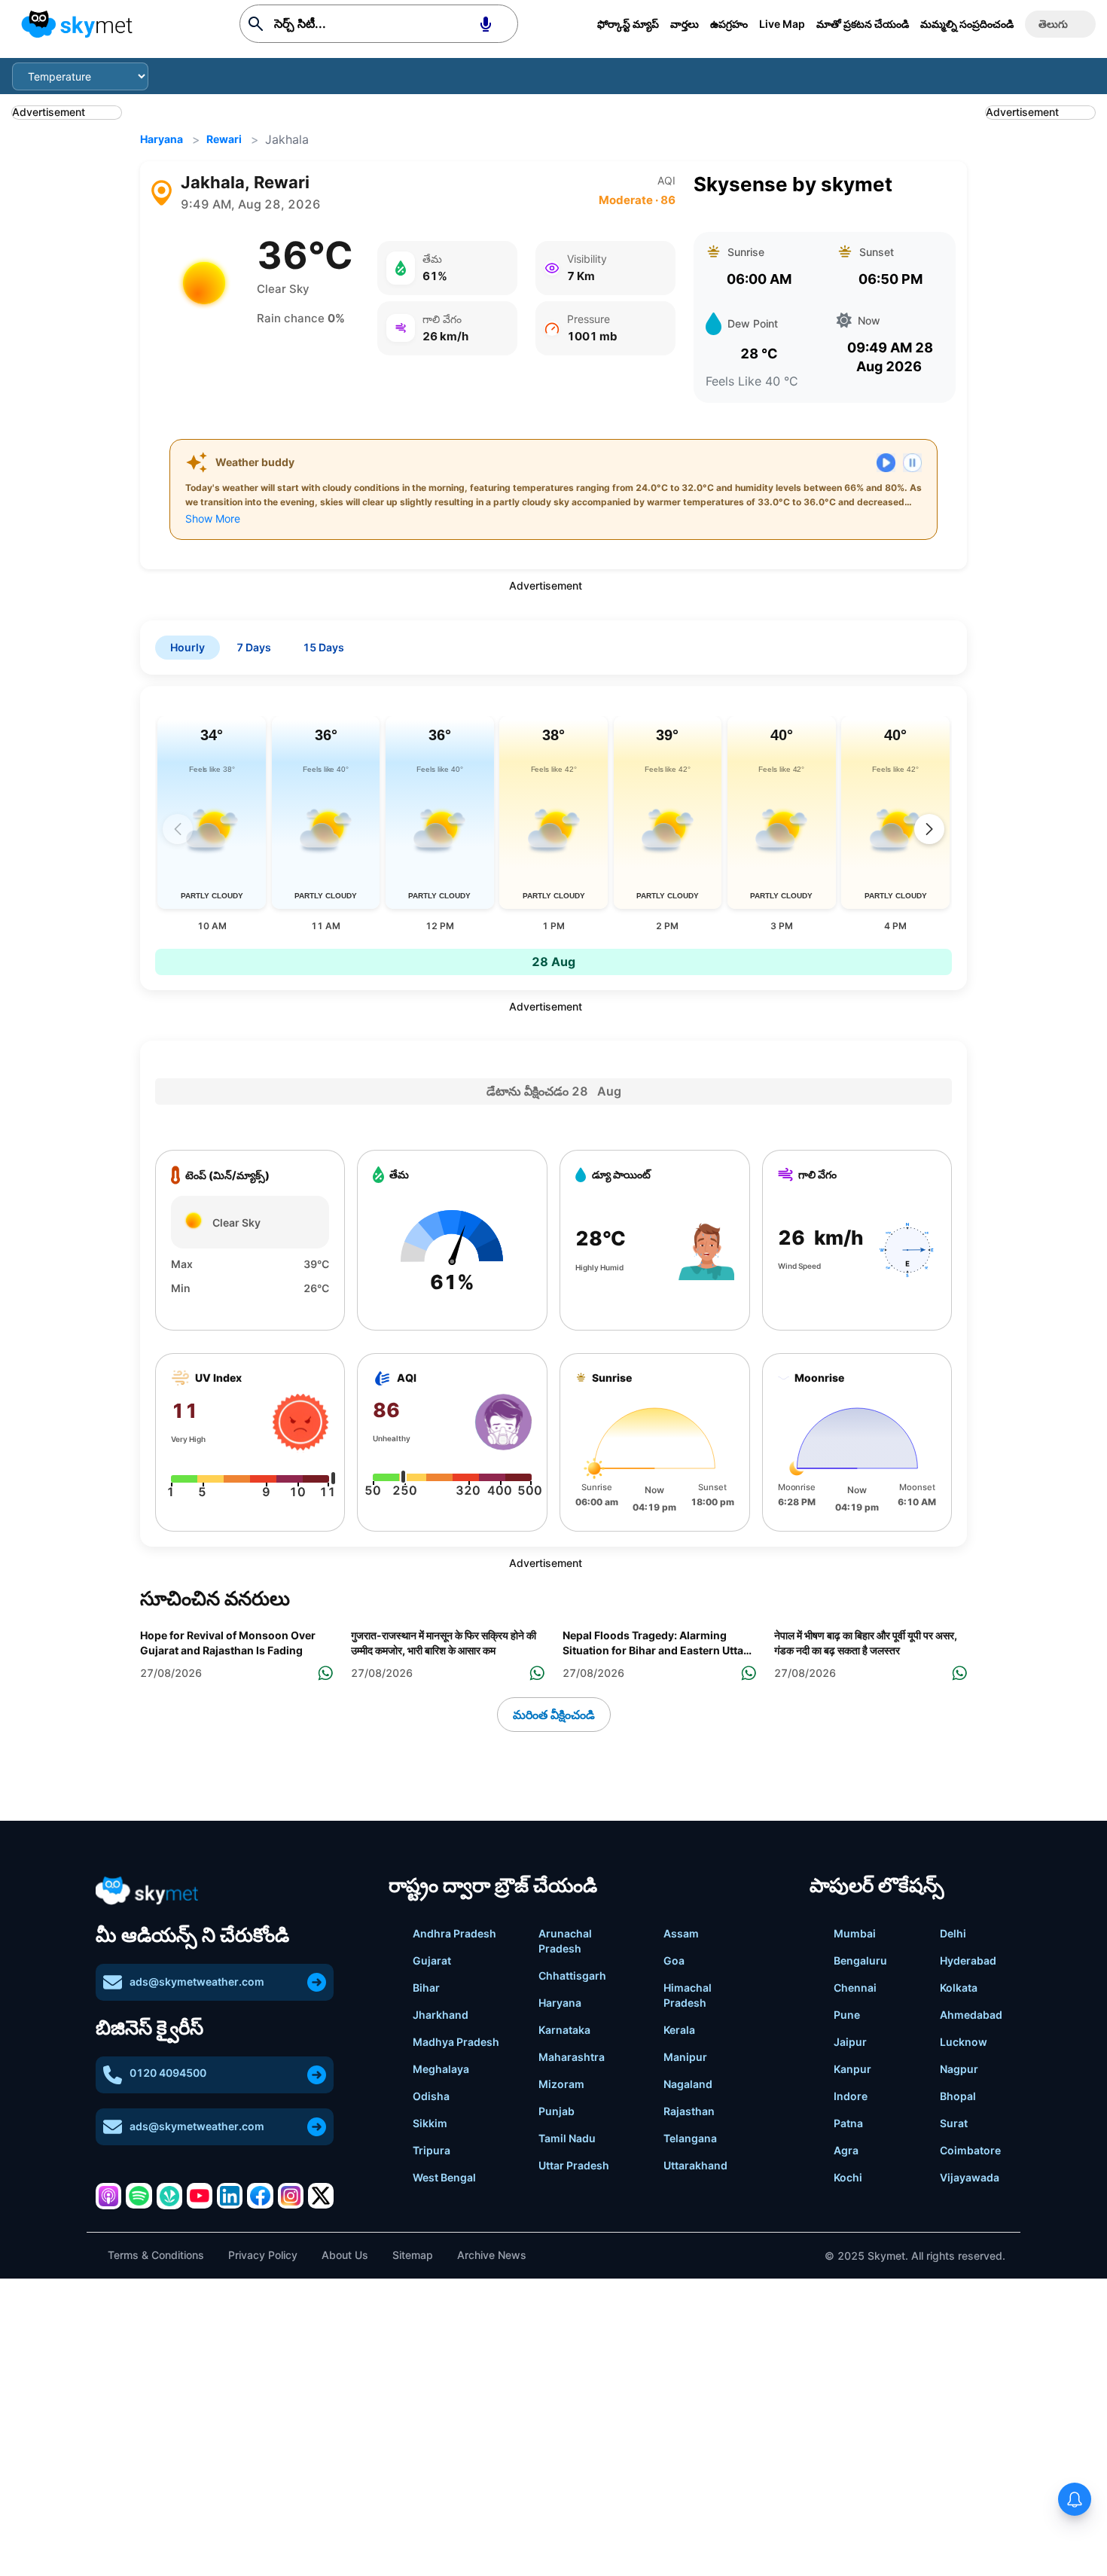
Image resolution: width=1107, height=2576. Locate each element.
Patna (848, 2123)
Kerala (679, 2030)
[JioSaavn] (169, 2196)
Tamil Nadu (567, 2138)
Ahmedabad (971, 2015)
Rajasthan (689, 2111)
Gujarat (432, 1960)
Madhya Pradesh (456, 2042)
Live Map (782, 24)
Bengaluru (860, 1960)
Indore (851, 2096)
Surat (954, 2123)
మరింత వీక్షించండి (554, 1715)
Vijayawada (970, 2177)
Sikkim (430, 2123)
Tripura (432, 2150)
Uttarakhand (695, 2165)
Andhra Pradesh (454, 1933)
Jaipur (850, 2042)
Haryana (162, 139)
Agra (846, 2150)
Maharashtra (572, 2057)
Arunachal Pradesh (565, 1941)
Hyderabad (968, 1960)
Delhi (953, 1933)
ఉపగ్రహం (729, 24)
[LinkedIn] (230, 2196)
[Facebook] (260, 2196)
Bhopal (958, 2096)
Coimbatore (970, 2150)
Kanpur (852, 2069)
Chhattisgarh (572, 1975)
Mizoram (561, 2084)
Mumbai (855, 1933)
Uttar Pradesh (574, 2165)
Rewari (224, 139)
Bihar (426, 1988)
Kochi (848, 2177)
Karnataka (564, 2030)
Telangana (690, 2138)
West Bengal (444, 2177)
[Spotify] (139, 2196)
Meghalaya (441, 2069)
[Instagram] (291, 2196)
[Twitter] (321, 2196)
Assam (681, 1933)
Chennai (855, 1988)
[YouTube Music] (200, 2196)
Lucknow (964, 2042)
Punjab (557, 2111)
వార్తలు (685, 24)
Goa (674, 1960)
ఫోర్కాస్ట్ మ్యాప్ (628, 24)
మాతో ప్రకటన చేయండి (863, 24)
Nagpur (959, 2069)
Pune (847, 2015)
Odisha (431, 2096)
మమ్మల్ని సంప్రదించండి (967, 24)
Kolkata (959, 1988)
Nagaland (688, 2084)
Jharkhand (441, 2015)
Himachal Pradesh (688, 1995)
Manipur (685, 2057)
